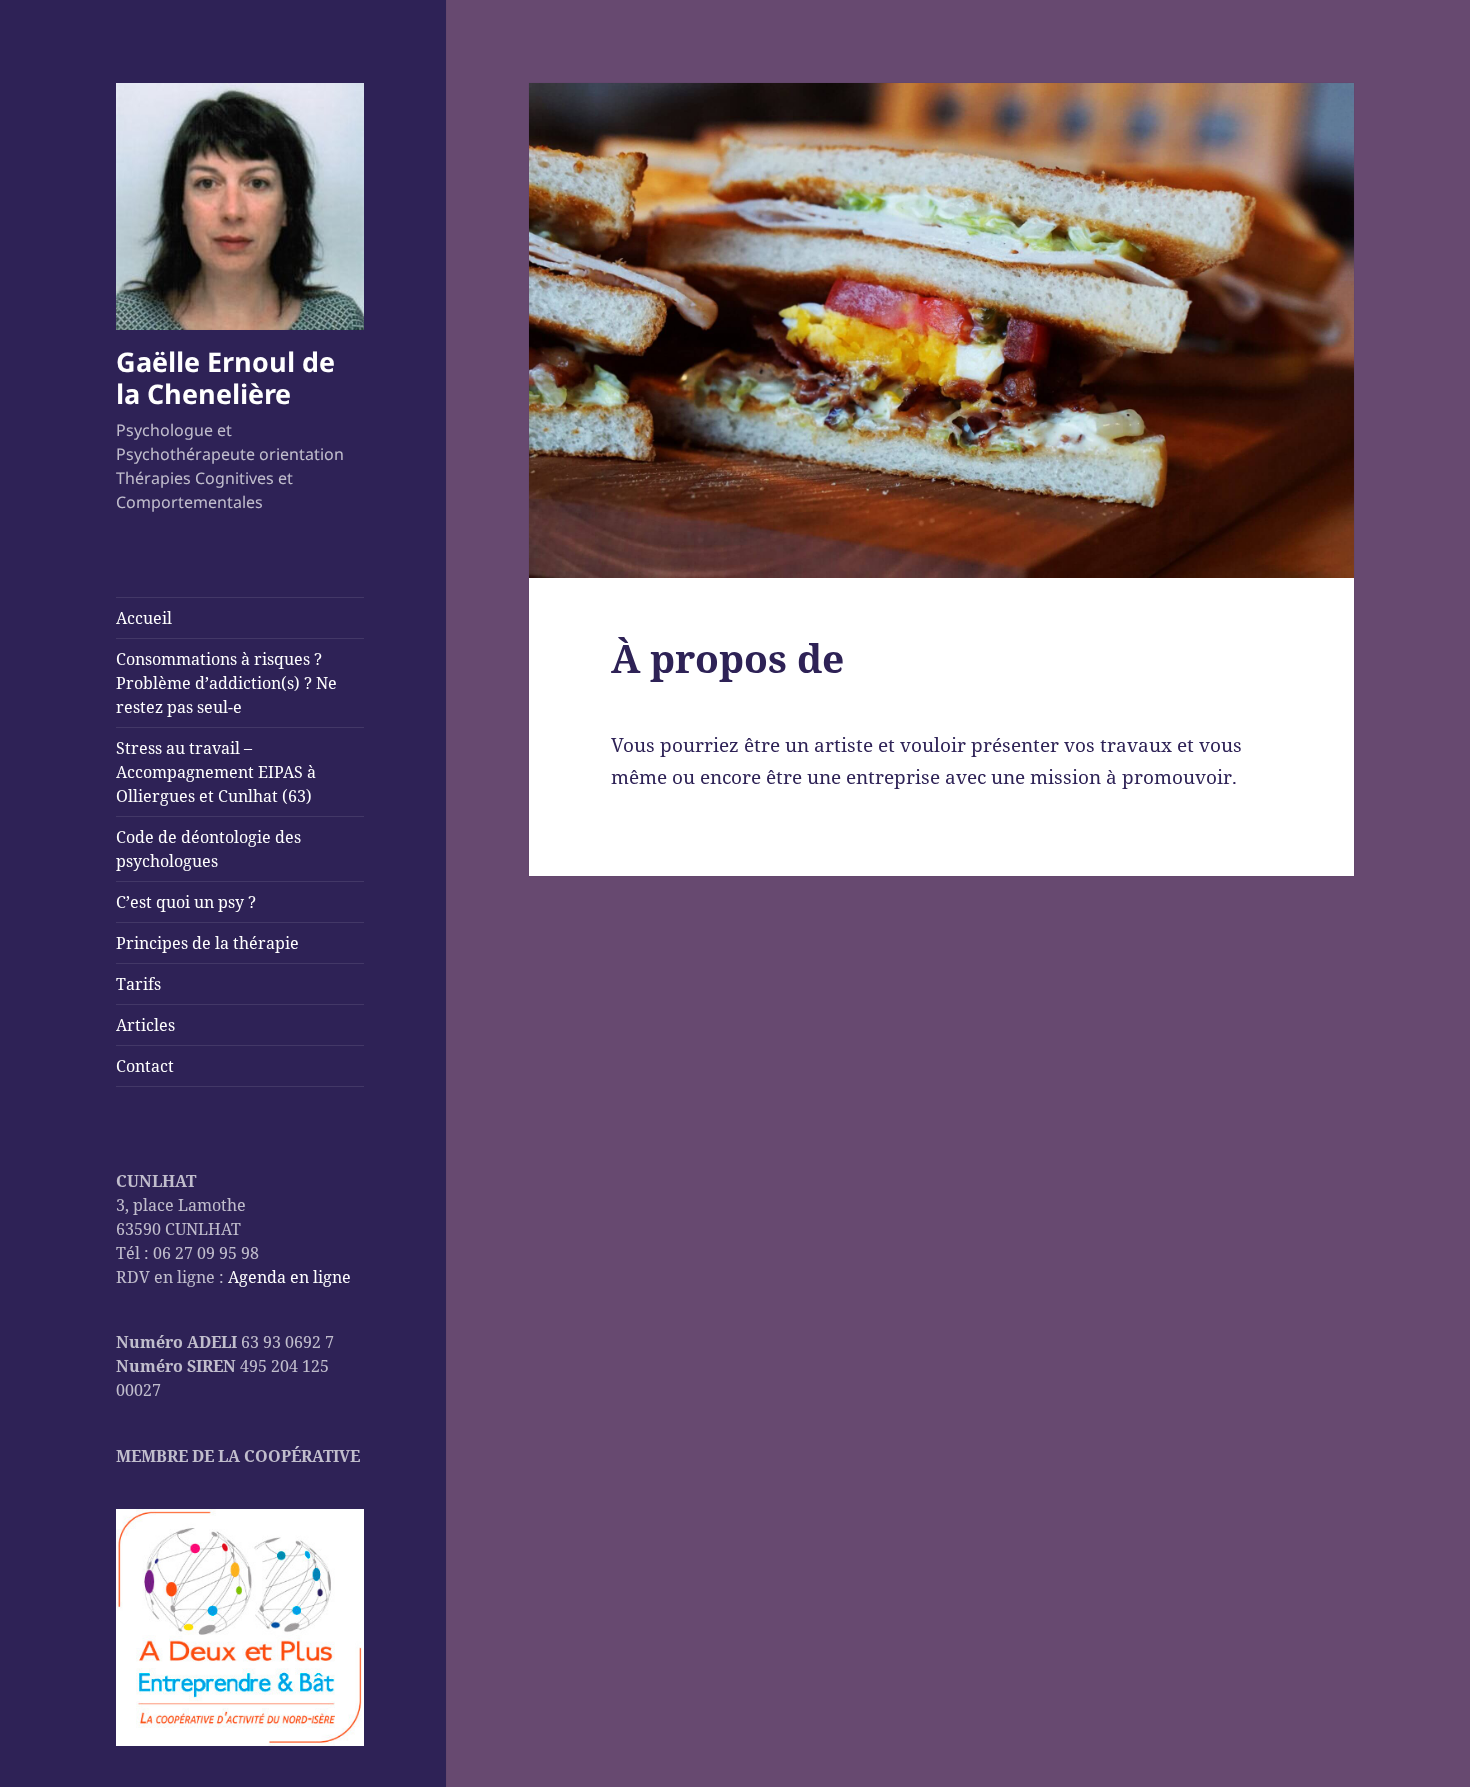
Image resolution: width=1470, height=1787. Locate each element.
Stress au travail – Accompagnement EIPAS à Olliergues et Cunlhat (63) (216, 772)
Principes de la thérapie (207, 943)
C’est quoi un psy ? (186, 902)
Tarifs (138, 984)
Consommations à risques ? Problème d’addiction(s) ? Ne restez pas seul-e (226, 683)
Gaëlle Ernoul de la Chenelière (225, 377)
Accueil (144, 618)
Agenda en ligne (289, 1277)
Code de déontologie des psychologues (208, 849)
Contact (145, 1066)
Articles (145, 1025)
